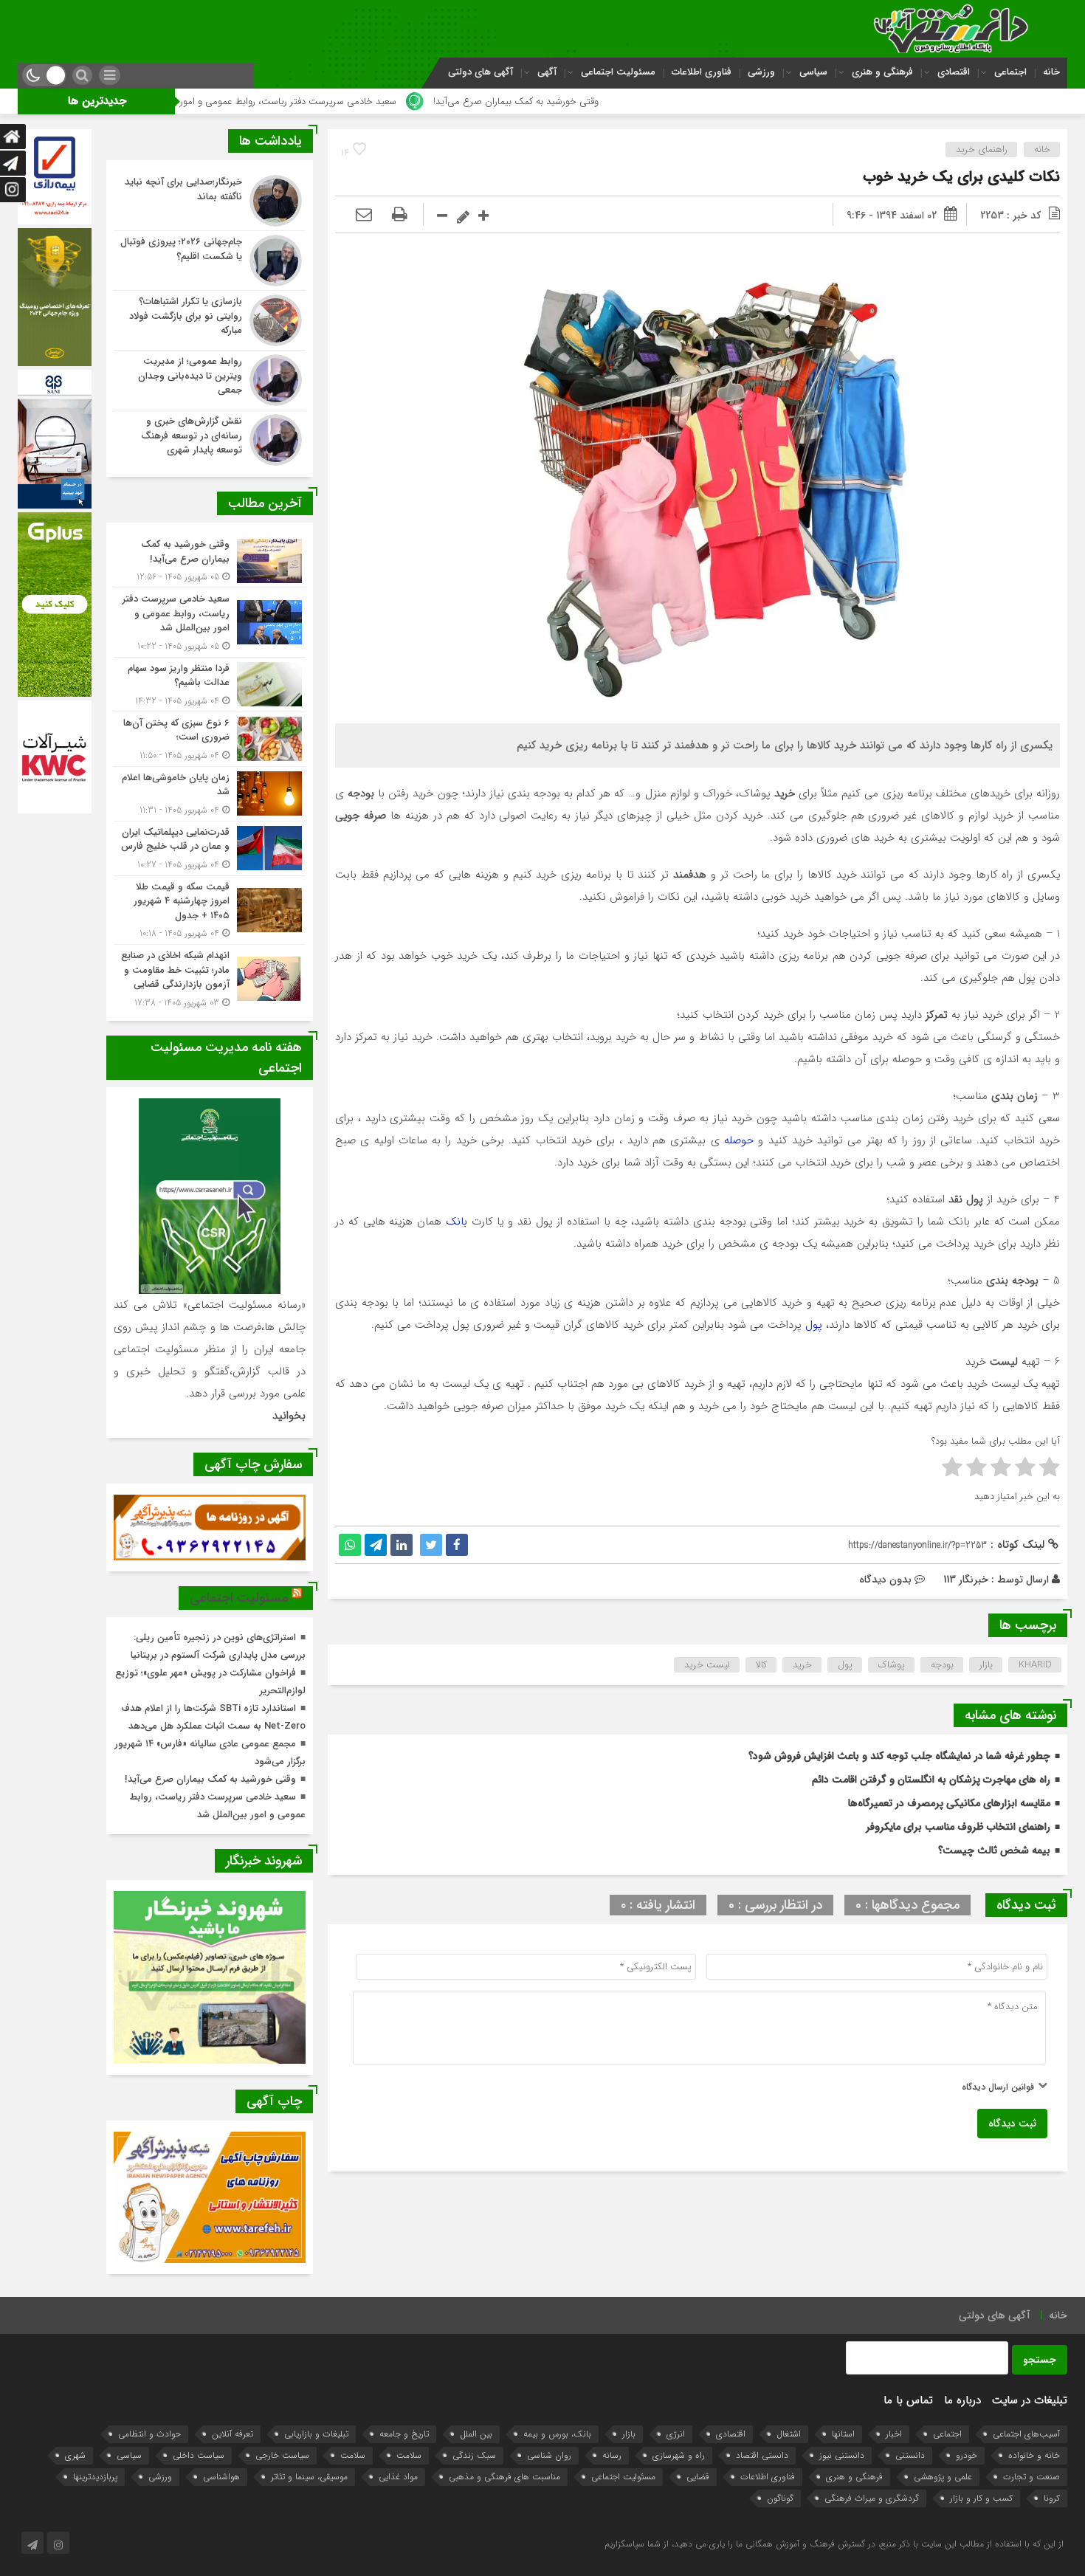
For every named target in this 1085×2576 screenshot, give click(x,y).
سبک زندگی (474, 2455)
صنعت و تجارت (1031, 2477)
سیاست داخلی (199, 2455)
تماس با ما (908, 2400)
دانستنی (910, 2455)
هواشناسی (221, 2477)
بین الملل (476, 2434)
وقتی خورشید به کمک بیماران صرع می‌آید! (689, 101)
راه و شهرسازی (679, 2455)
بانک (457, 1222)
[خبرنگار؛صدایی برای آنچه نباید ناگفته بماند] (210, 201)
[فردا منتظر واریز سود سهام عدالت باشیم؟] (210, 685)
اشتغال (789, 2434)
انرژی (676, 2434)
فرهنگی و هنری (882, 72)
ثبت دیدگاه (1012, 2124)
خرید (802, 1665)
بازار (986, 1665)
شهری (75, 2455)
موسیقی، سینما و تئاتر (309, 2477)
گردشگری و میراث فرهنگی (872, 2498)
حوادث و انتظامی (149, 2434)
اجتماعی (1010, 72)
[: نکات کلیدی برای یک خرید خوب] (364, 216)
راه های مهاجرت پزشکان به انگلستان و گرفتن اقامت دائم (931, 1780)
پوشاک (892, 1665)
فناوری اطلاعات (702, 72)
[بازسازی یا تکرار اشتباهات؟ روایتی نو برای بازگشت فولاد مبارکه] (210, 320)
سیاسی (813, 72)
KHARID (1035, 1665)
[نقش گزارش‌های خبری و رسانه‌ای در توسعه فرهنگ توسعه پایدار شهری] (210, 438)
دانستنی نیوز (842, 2455)
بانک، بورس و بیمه (557, 2434)
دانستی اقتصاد (762, 2455)
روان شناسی (549, 2455)
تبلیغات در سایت (1030, 2400)
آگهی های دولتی (480, 72)
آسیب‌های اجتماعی (1026, 2434)
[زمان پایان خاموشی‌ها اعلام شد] (210, 794)
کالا (761, 1665)
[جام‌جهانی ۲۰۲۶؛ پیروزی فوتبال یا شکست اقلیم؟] (210, 261)
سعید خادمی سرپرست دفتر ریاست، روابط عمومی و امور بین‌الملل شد (435, 101)
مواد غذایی (398, 2477)
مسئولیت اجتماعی (618, 72)
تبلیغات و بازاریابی (316, 2434)
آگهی (547, 72)
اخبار (894, 2434)
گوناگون (780, 2498)
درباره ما (962, 2400)
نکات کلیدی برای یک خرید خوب (961, 177)
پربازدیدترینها (95, 2477)
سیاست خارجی (282, 2455)
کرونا (1052, 2498)
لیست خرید (707, 1665)
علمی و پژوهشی (943, 2477)
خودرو (967, 2455)
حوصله (737, 1140)
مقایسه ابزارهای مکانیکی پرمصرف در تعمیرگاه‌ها (949, 1803)
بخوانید (289, 1416)
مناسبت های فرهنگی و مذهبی (504, 2477)
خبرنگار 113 (966, 1580)
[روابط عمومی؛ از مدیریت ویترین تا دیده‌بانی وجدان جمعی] (210, 380)
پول (812, 1325)
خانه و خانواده (1034, 2455)
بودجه (942, 1665)
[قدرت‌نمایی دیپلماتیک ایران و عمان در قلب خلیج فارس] (210, 848)
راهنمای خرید (982, 149)
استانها (843, 2434)
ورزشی (761, 72)
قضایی (698, 2477)
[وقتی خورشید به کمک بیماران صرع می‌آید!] (210, 561)
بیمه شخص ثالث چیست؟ (994, 1850)
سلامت (409, 2455)
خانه (1051, 72)
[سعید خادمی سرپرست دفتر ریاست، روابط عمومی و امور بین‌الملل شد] (210, 623)
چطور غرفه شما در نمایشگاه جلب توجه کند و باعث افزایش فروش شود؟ (899, 1756)
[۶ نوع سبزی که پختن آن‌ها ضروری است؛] (210, 739)
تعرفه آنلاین (232, 2434)
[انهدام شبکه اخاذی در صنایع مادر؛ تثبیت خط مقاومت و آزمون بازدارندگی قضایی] (210, 977)
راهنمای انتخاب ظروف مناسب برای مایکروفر (958, 1827)
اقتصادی (954, 72)
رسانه (612, 2455)
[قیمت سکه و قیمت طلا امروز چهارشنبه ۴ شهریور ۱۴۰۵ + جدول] (210, 910)
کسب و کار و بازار (981, 2498)
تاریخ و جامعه (404, 2434)
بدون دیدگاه (885, 1580)
